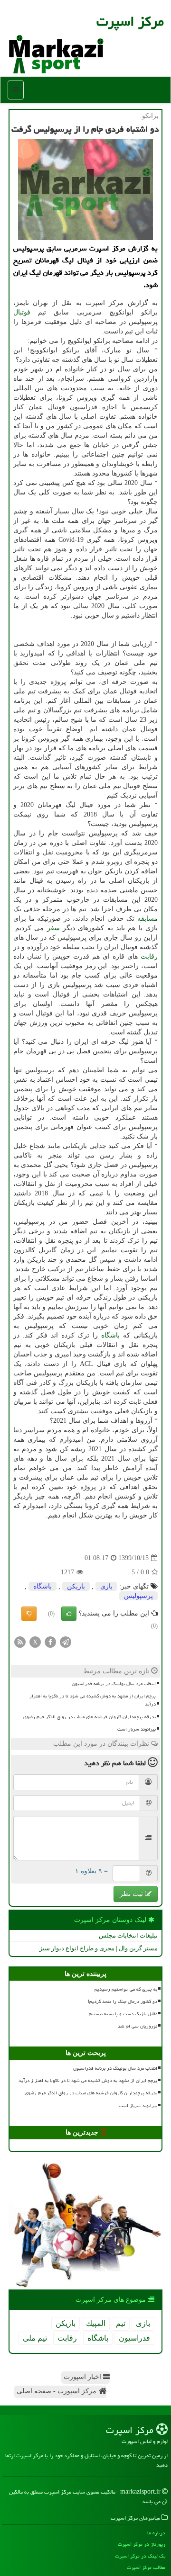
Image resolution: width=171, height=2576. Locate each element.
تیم (121, 2323)
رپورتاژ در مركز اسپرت (142, 2544)
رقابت (149, 956)
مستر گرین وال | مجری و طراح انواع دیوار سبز (99, 1948)
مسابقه (147, 919)
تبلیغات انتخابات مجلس (128, 1935)
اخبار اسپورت (83, 2377)
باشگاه (110, 1335)
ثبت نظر (132, 1894)
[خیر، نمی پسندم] (29, 1614)
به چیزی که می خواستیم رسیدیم (126, 1989)
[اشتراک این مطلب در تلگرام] (66, 1641)
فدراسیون (134, 2338)
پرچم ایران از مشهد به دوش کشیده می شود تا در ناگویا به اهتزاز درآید (93, 1700)
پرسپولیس (138, 1596)
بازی (106, 1586)
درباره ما (156, 2533)
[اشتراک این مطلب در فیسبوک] (50, 1641)
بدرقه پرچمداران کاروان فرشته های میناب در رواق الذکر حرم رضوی (90, 1717)
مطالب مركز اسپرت (146, 2567)
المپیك (96, 2323)
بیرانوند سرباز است (137, 1729)
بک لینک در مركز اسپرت (140, 2556)
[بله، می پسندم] (69, 1614)
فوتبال (22, 312)
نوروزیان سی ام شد (138, 2026)
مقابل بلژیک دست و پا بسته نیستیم (123, 2014)
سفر (53, 928)
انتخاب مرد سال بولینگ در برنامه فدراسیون (114, 1684)
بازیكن (76, 1586)
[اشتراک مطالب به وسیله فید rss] (20, 1641)
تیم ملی (35, 2338)
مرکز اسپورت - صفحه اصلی (57, 2391)
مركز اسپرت (130, 21)
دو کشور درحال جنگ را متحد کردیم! (123, 2002)
